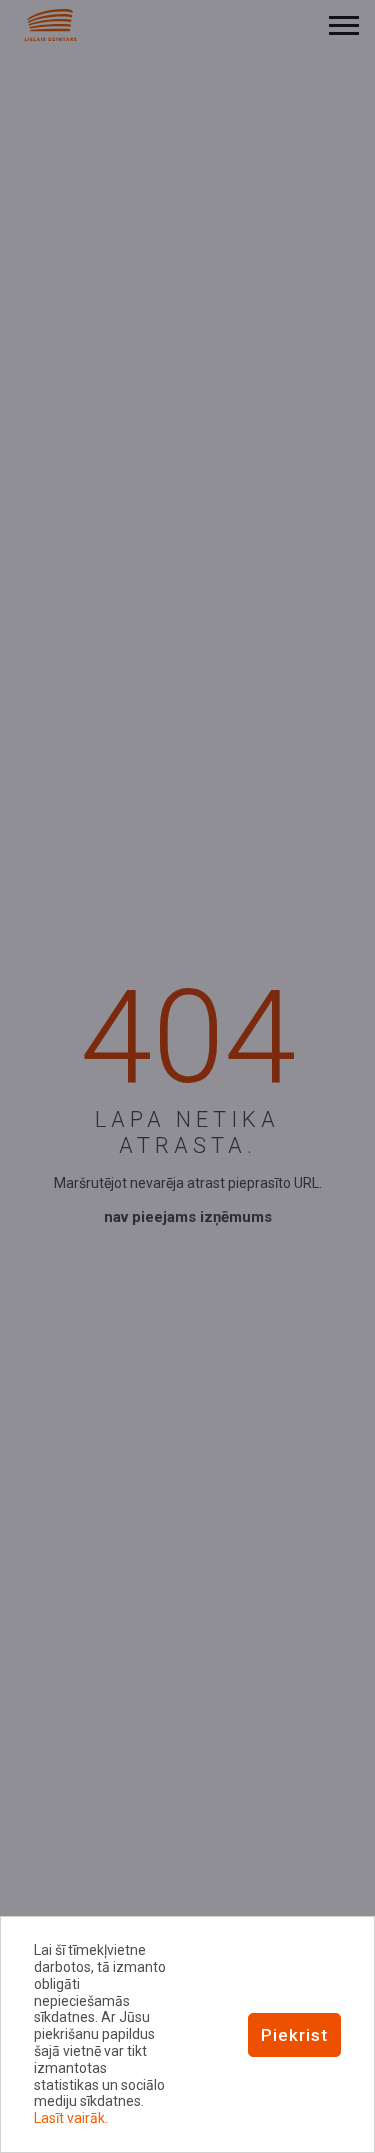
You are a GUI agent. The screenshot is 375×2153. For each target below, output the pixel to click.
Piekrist (294, 2035)
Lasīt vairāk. (71, 2118)
